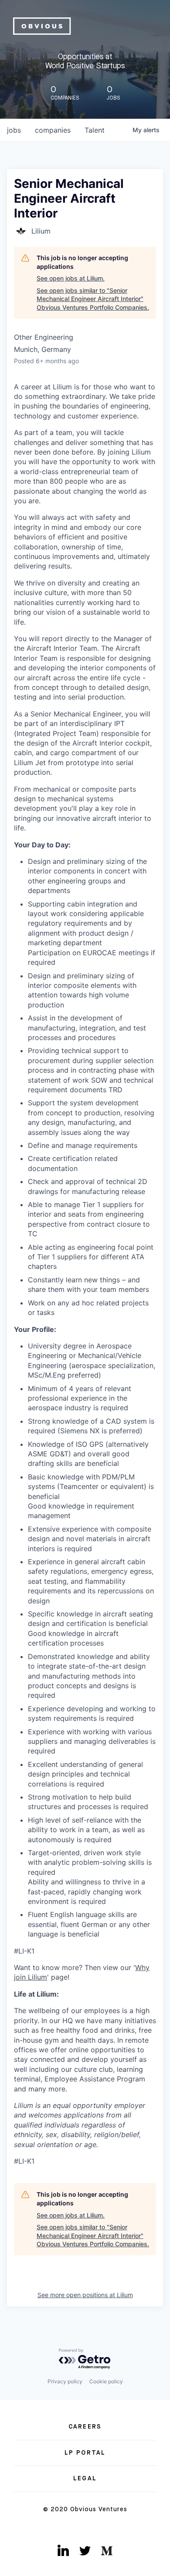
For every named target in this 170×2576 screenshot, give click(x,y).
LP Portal (85, 2453)
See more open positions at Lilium (85, 2295)
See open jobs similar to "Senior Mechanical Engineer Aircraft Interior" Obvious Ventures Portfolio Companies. (93, 299)
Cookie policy (106, 2381)
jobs (14, 130)
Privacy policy (65, 2381)
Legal (85, 2479)
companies (53, 130)
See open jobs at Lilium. (71, 278)
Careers (85, 2427)
